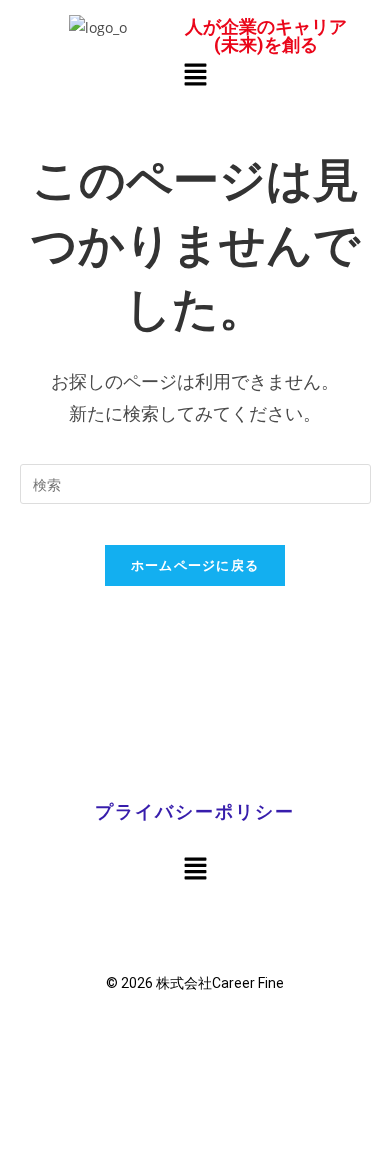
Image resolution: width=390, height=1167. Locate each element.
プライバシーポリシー (195, 811)
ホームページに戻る (195, 565)
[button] (195, 75)
